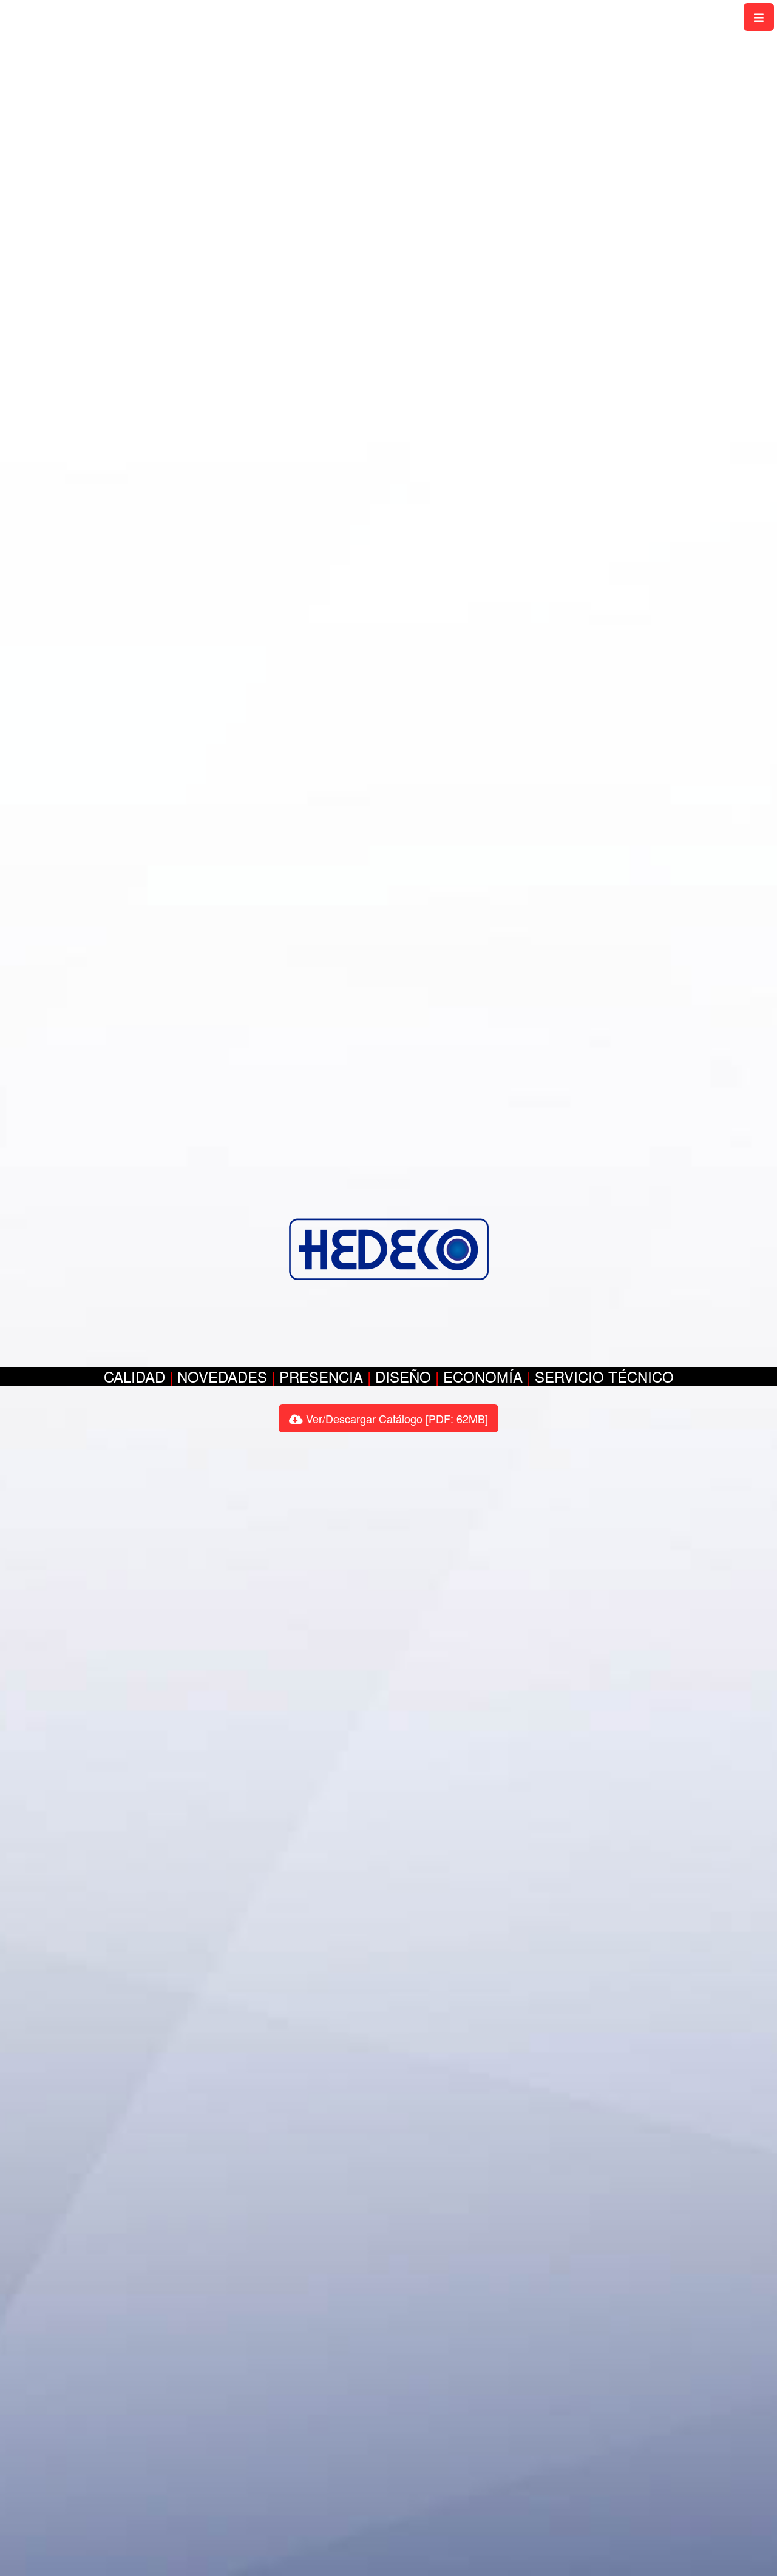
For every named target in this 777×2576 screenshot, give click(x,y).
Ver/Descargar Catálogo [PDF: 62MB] (395, 1418)
